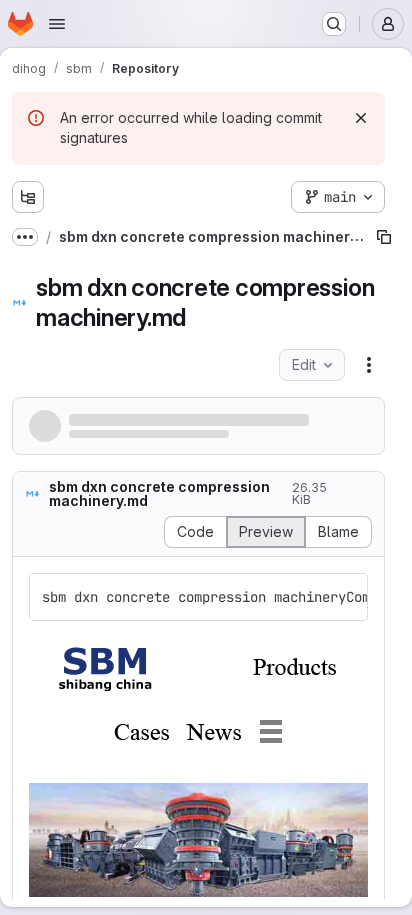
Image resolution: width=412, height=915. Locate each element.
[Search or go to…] (334, 24)
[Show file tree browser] (28, 197)
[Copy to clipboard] (344, 597)
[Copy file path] (384, 237)
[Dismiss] (361, 118)
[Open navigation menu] (57, 24)
